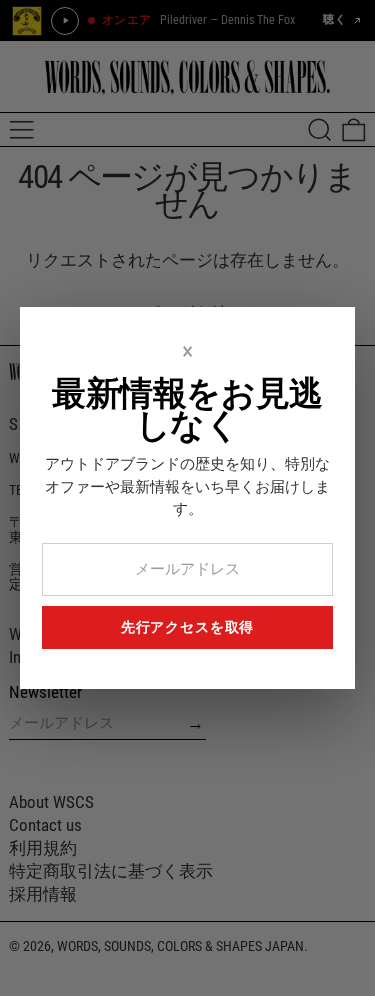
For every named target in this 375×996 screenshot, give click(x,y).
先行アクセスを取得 (188, 627)
